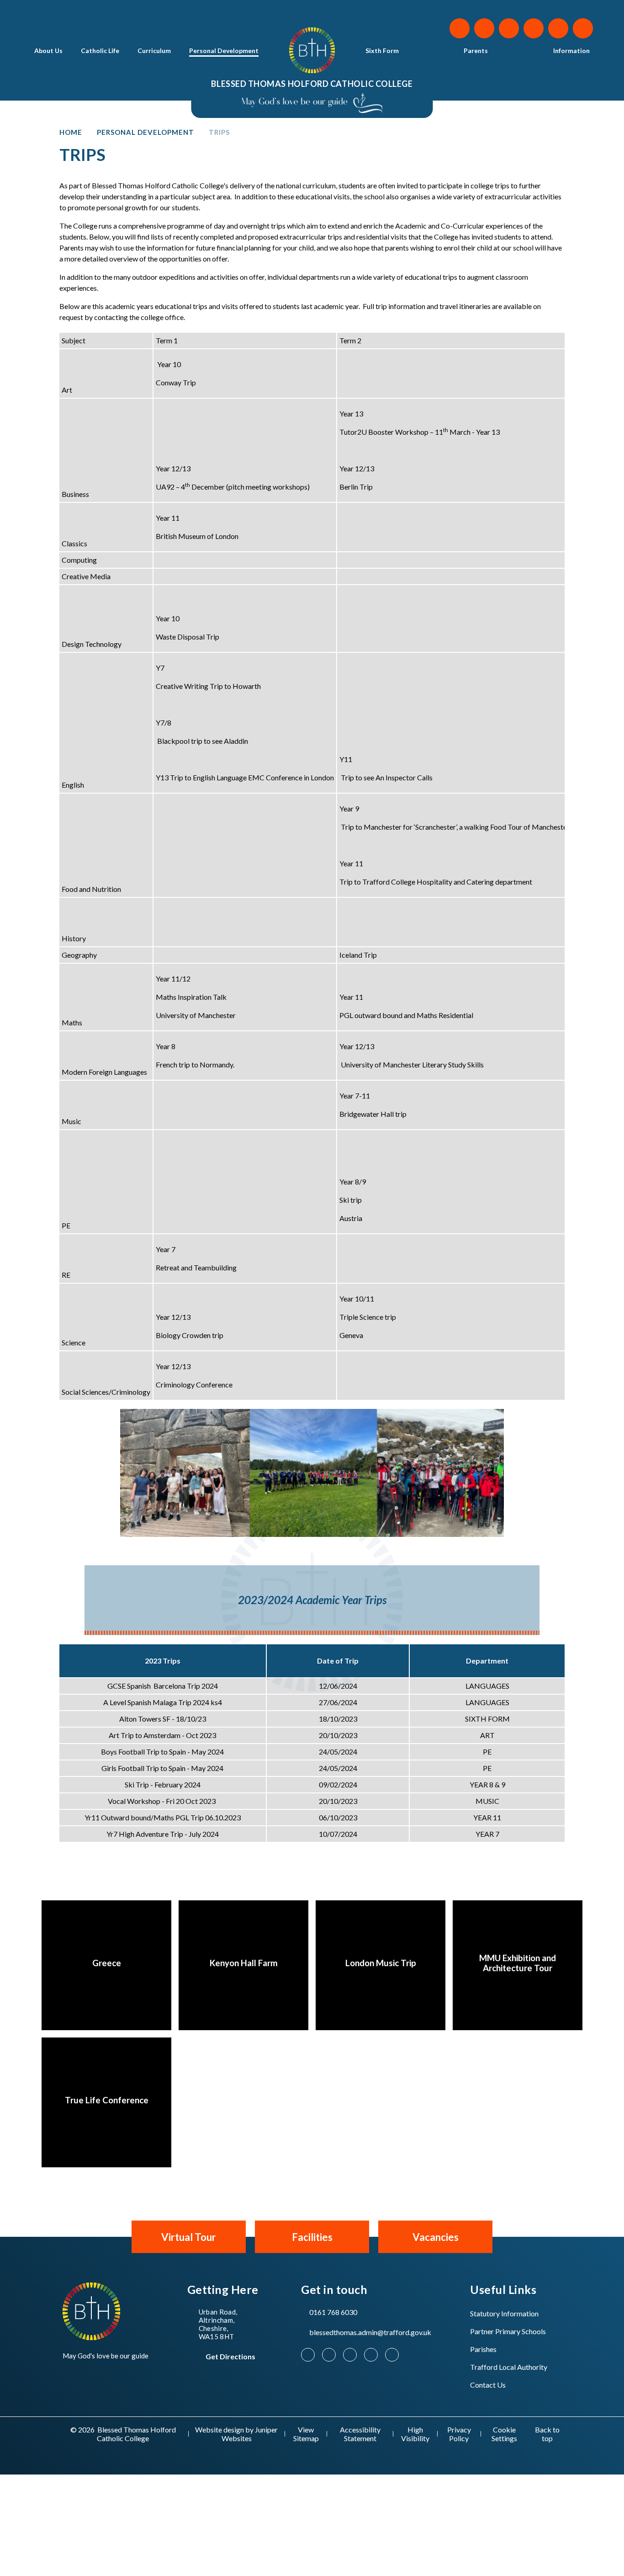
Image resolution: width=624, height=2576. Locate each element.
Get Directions (230, 2356)
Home (71, 132)
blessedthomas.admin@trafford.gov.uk (370, 2332)
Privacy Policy (459, 2434)
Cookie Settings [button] (504, 2434)
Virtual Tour (189, 2237)
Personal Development (145, 132)
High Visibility (415, 2434)
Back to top (547, 2434)
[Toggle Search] (583, 28)
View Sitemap (306, 2434)
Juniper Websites (250, 2434)
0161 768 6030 (333, 2312)
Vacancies (436, 2237)
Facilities (312, 2237)
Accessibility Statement (360, 2434)
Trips (219, 132)
